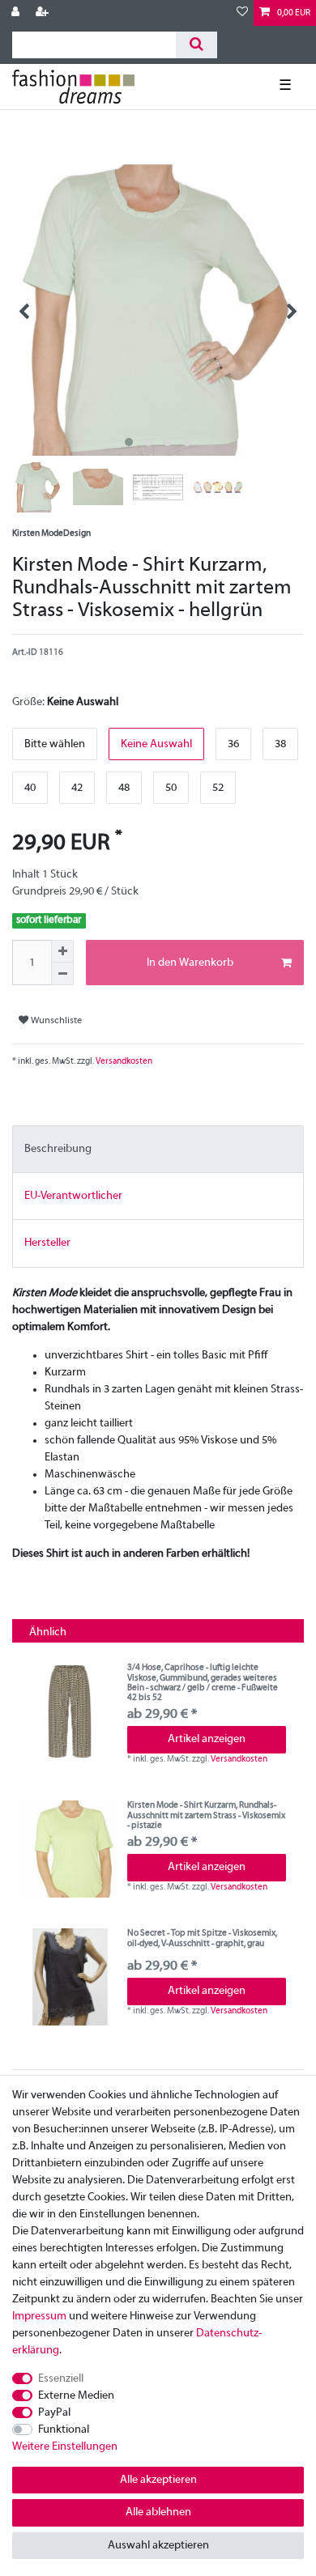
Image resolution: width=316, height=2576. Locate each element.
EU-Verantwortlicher (73, 1196)
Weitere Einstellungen (65, 2447)
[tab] (158, 1149)
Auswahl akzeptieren (158, 2546)
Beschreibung (58, 1149)
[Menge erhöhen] (62, 951)
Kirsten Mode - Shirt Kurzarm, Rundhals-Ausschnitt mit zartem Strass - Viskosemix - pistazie (206, 1815)
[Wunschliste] (242, 13)
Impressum (39, 2317)
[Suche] (196, 45)
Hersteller (47, 1243)
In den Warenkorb (190, 963)
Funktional (64, 2430)
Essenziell (61, 2379)
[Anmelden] (17, 13)
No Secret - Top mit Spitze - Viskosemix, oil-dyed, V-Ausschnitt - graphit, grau (202, 1938)
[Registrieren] (44, 13)
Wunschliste (55, 1021)
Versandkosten (123, 1061)
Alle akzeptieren (158, 2480)
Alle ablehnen (158, 2512)
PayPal (54, 2413)
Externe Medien (76, 2396)
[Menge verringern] (62, 974)
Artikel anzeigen (207, 1739)
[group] (70, 1711)
